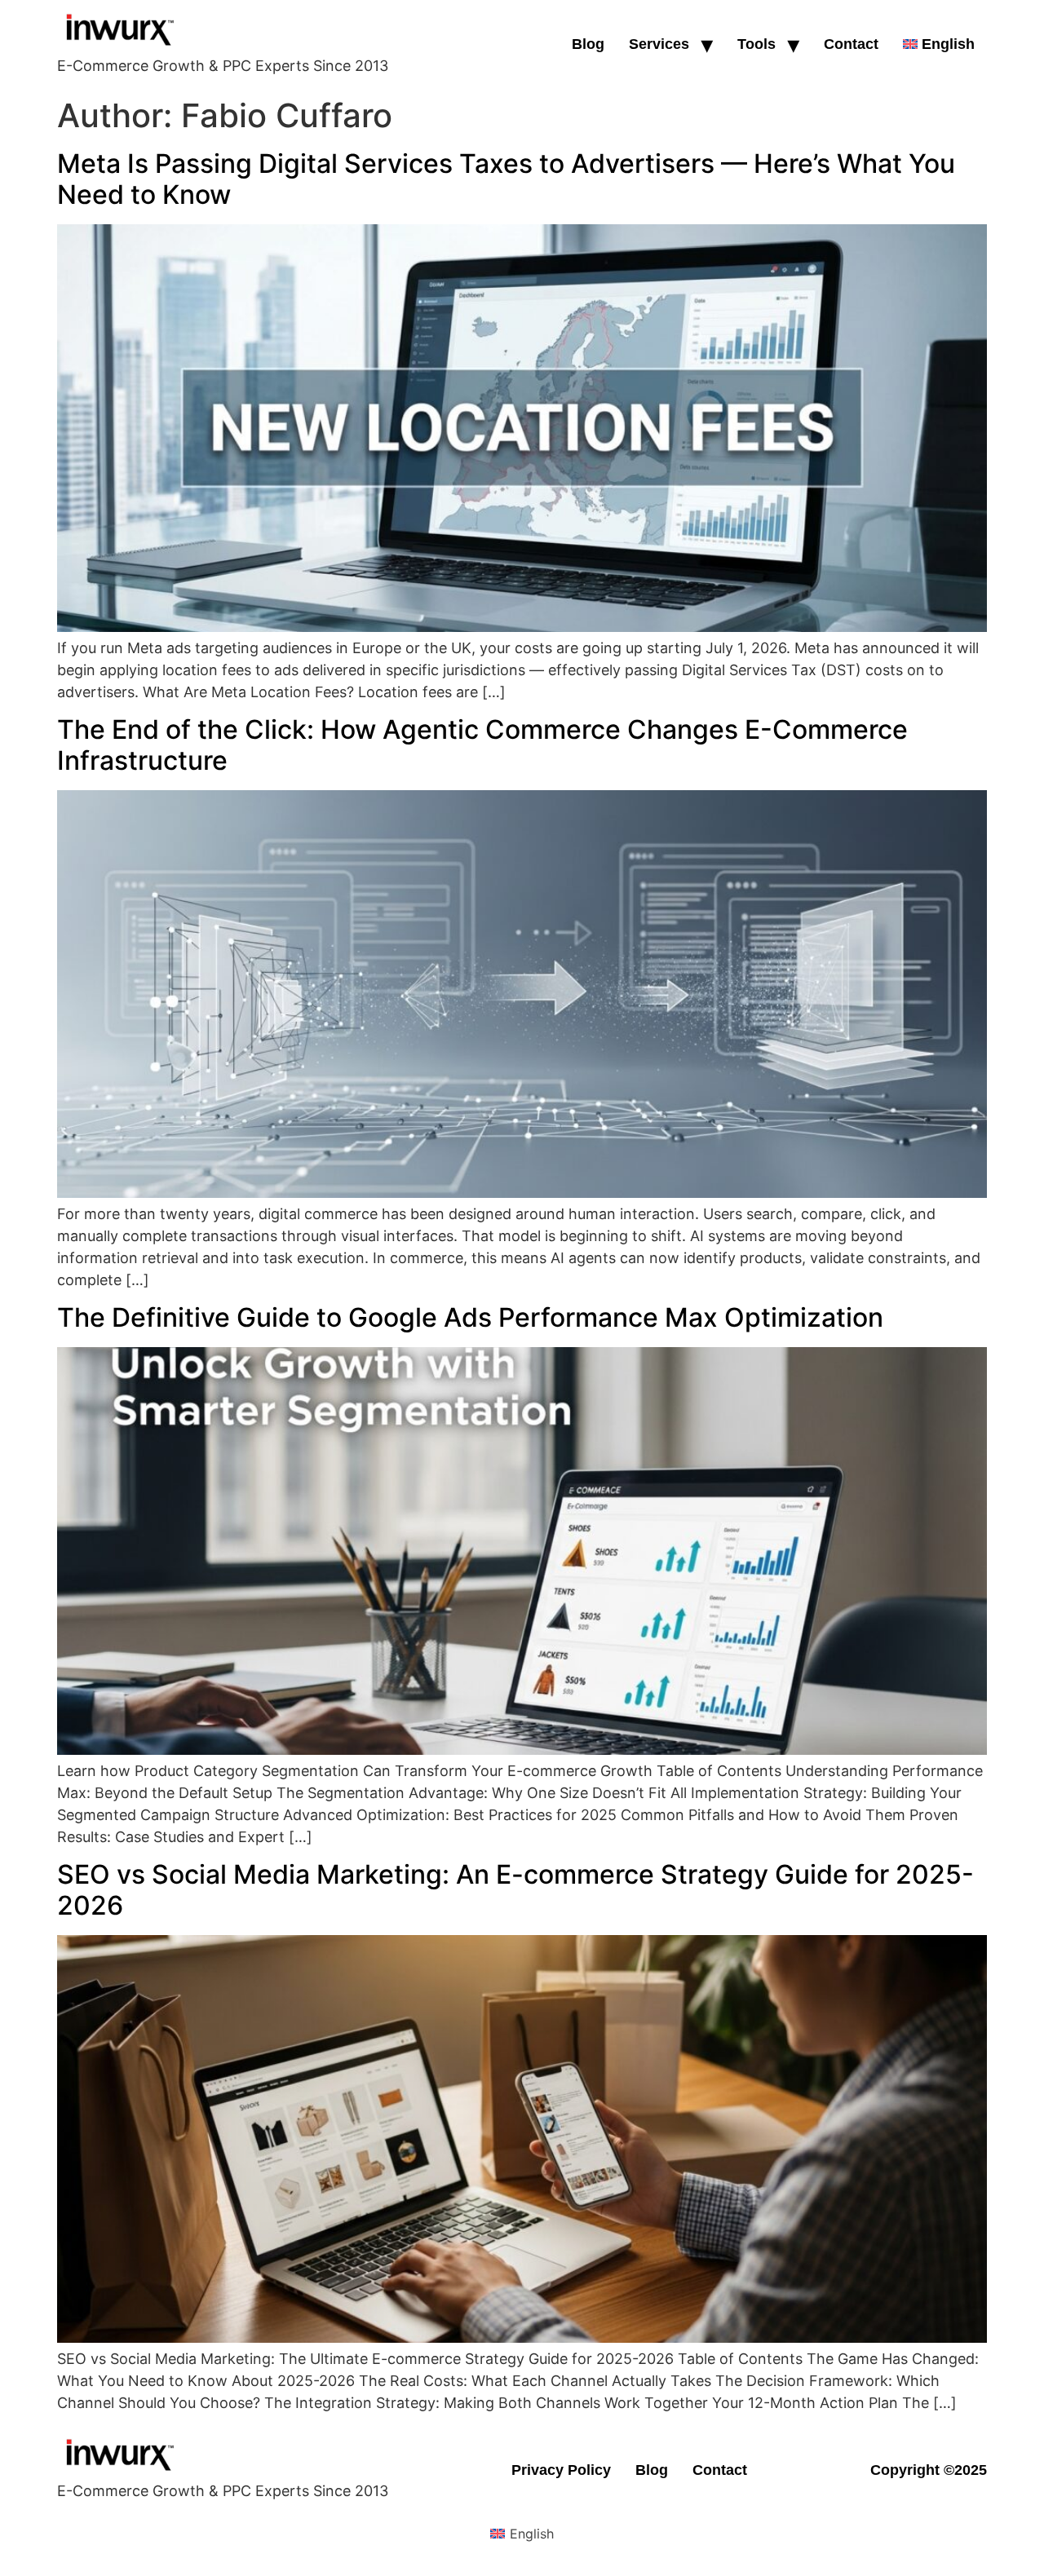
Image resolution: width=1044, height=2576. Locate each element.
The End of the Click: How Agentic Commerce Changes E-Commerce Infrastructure (482, 745)
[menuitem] (939, 44)
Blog (588, 44)
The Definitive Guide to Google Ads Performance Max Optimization (470, 1317)
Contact (851, 44)
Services (659, 44)
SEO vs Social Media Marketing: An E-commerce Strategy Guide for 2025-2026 (515, 1890)
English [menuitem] (532, 2534)
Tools (756, 44)
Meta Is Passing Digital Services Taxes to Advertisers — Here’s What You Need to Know (506, 179)
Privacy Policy (561, 2470)
